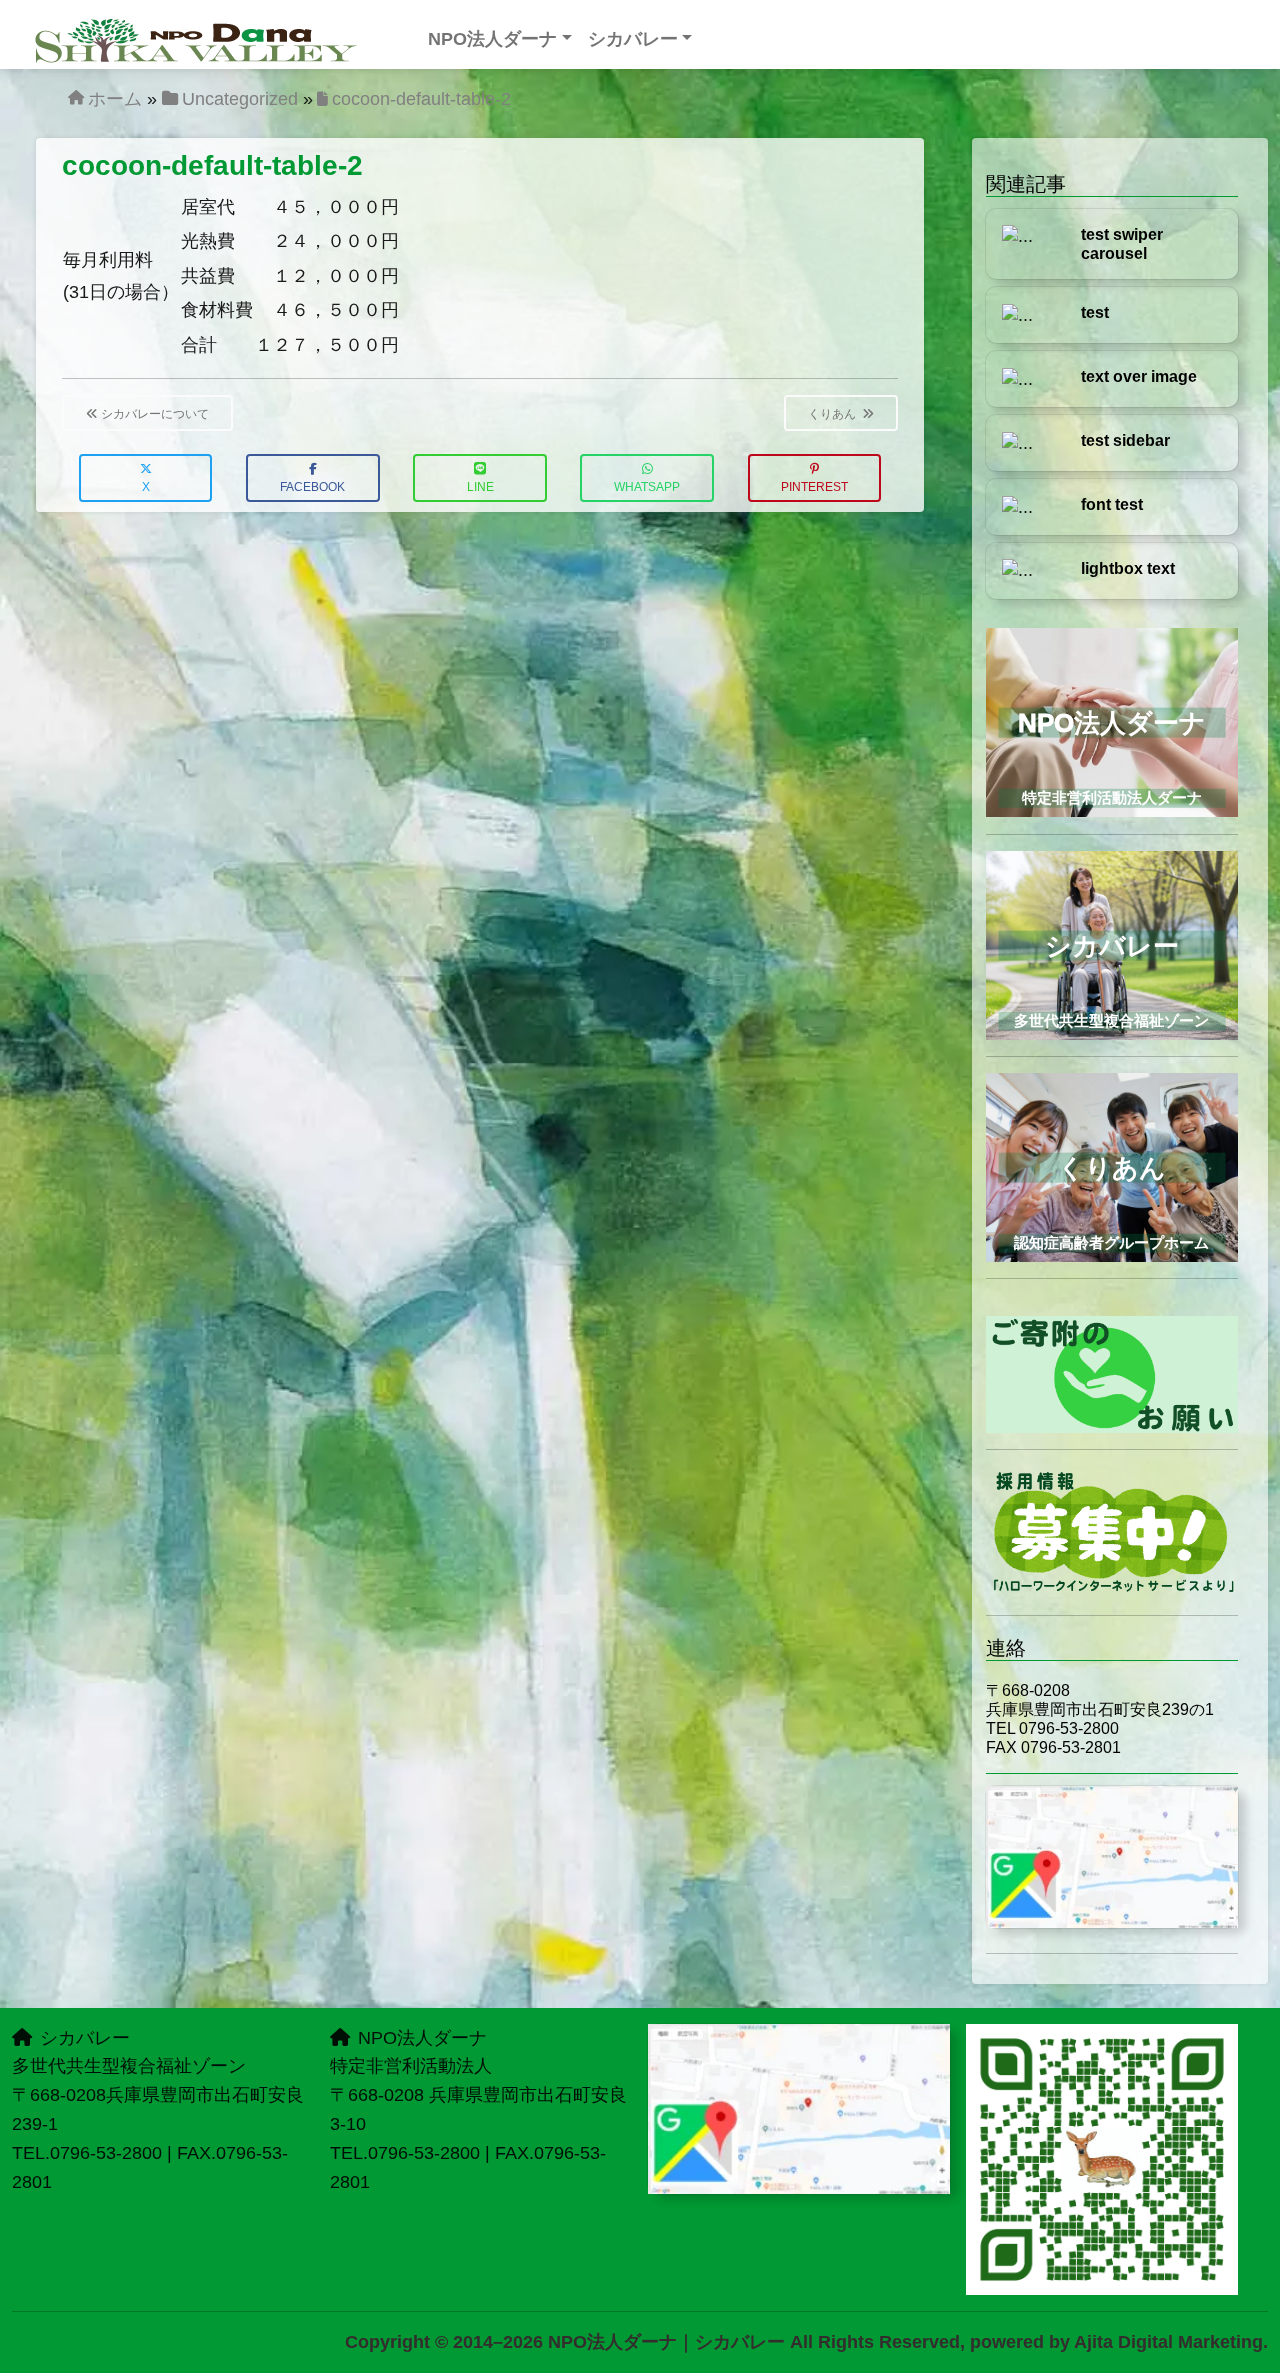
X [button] (146, 487)
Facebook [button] (312, 487)
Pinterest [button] (814, 487)
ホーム (115, 99)
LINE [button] (480, 487)
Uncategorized (240, 99)
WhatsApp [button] (647, 487)
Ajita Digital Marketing (1168, 2342)
